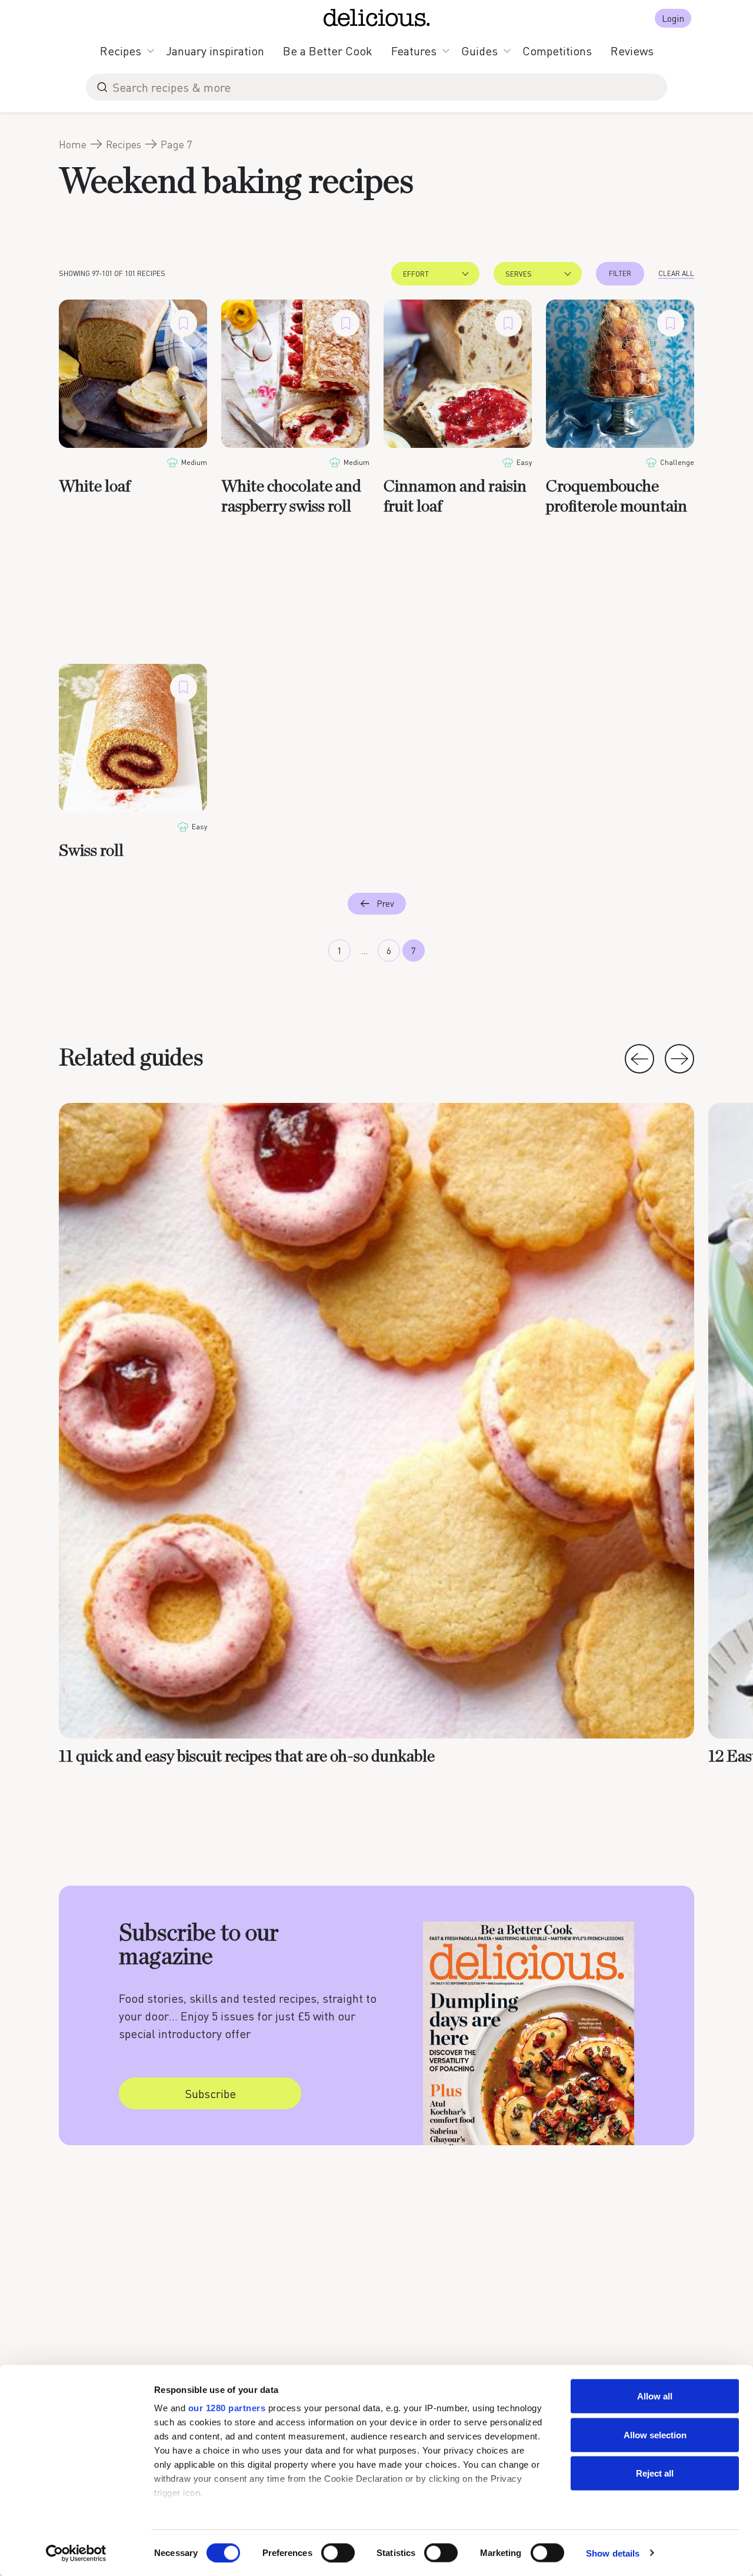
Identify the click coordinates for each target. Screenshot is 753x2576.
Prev (385, 903)
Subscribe (210, 2093)
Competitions (557, 51)
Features (414, 51)
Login (673, 18)
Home (73, 144)
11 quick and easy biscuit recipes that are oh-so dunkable (247, 1757)
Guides (479, 51)
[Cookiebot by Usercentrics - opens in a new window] (76, 2553)
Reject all (655, 2473)
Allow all (655, 2396)
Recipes (121, 51)
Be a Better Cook (328, 51)
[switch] (338, 2552)
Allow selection (655, 2434)
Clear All (676, 273)
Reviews (632, 51)
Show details (613, 2553)
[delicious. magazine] (377, 18)
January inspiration (215, 51)
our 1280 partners (227, 2408)
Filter (620, 273)
